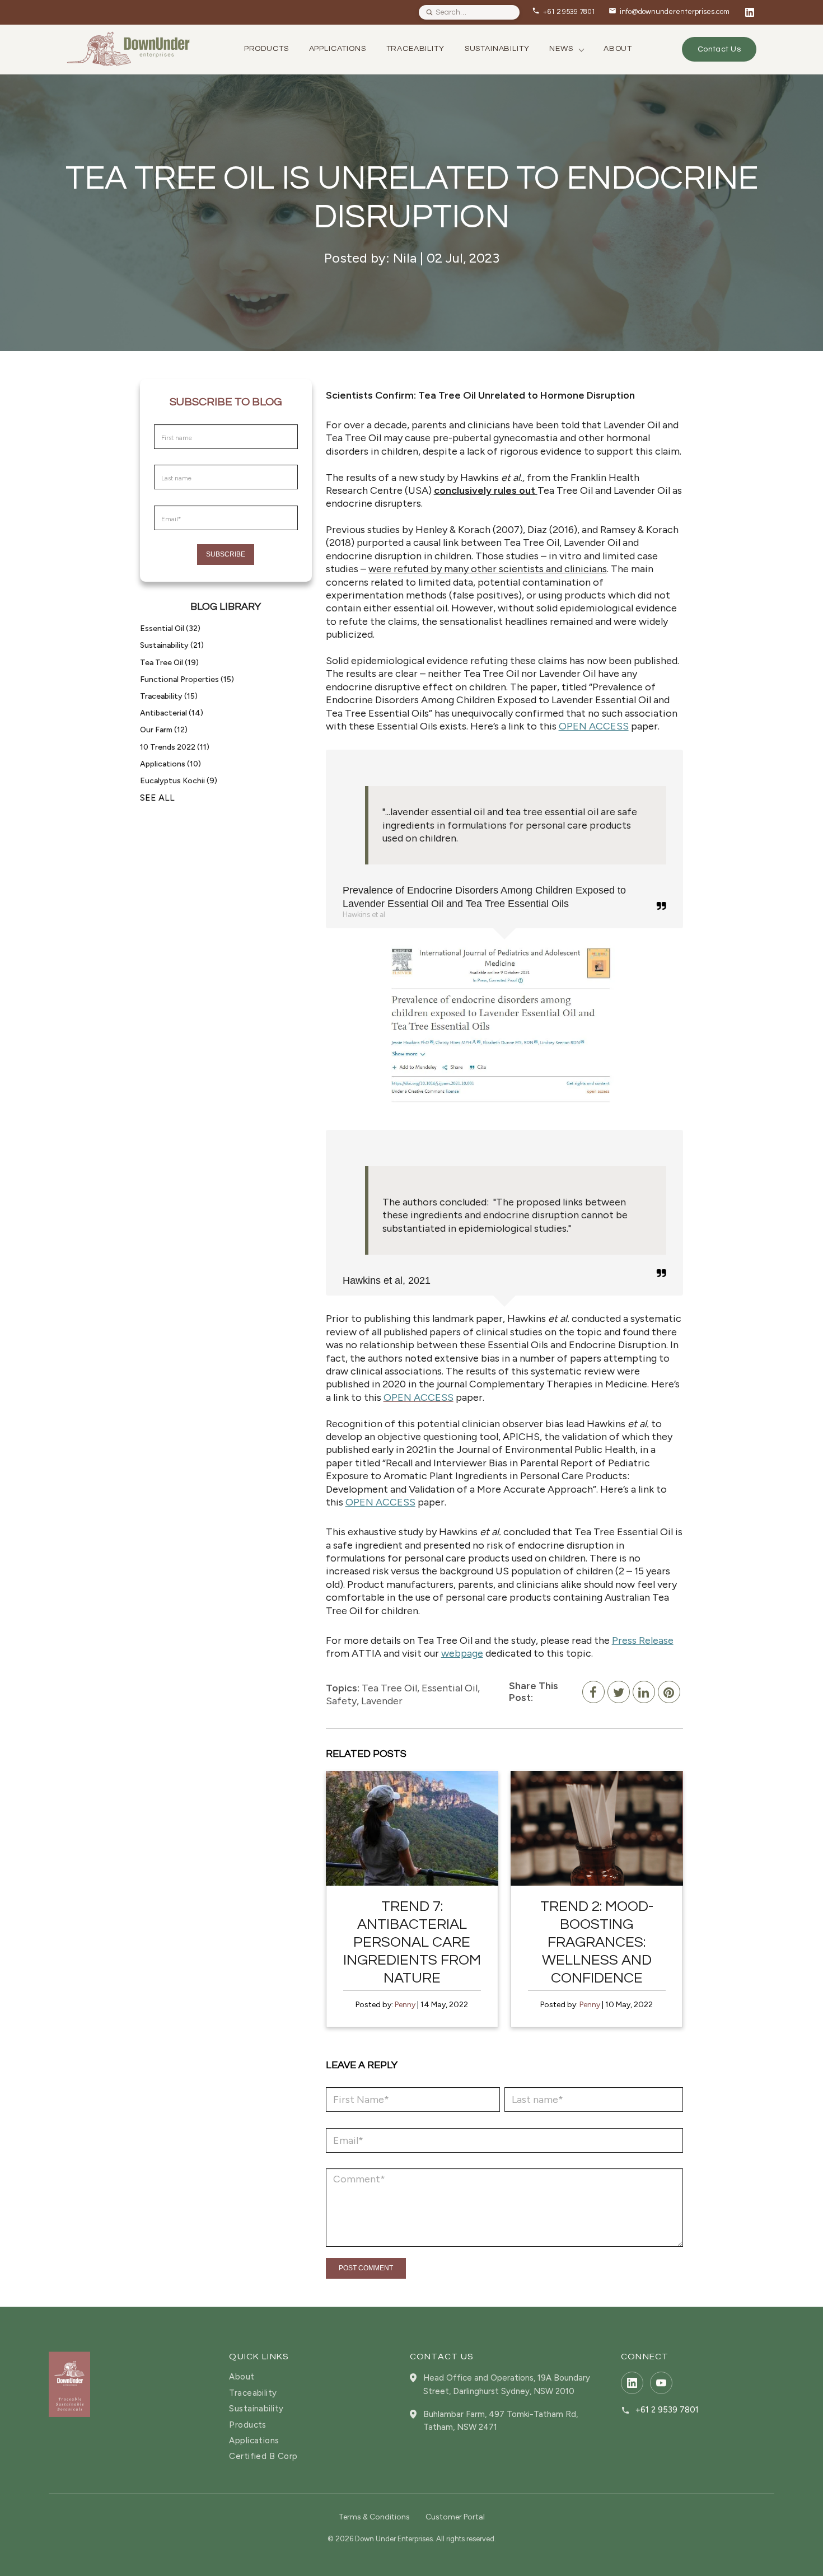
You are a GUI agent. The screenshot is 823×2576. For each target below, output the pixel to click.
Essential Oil (170, 628)
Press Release (643, 1640)
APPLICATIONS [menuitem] (338, 49)
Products (248, 2425)
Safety (341, 1701)
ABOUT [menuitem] (618, 49)
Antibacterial (172, 713)
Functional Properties (187, 679)
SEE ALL (157, 798)
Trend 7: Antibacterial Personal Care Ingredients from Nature (412, 1942)
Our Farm (164, 730)
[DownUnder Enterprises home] (69, 2384)
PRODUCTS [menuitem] (266, 49)
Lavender (382, 1701)
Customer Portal (455, 2517)
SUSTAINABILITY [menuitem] (497, 49)
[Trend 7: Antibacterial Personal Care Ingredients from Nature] (412, 1828)
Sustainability (172, 645)
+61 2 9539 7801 (667, 2410)
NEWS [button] (561, 49)
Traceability (169, 696)
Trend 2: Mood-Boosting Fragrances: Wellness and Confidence (597, 1942)
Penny (405, 2005)
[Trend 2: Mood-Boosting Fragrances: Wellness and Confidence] (597, 1828)
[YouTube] (661, 2383)
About (242, 2377)
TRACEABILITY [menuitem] (415, 49)
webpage (462, 1653)
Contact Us (719, 49)
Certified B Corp (263, 2456)
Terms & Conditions (374, 2517)
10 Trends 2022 (175, 747)
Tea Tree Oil (169, 663)
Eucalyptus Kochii (179, 781)
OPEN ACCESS (594, 726)
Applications (170, 764)
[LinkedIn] (750, 12)
